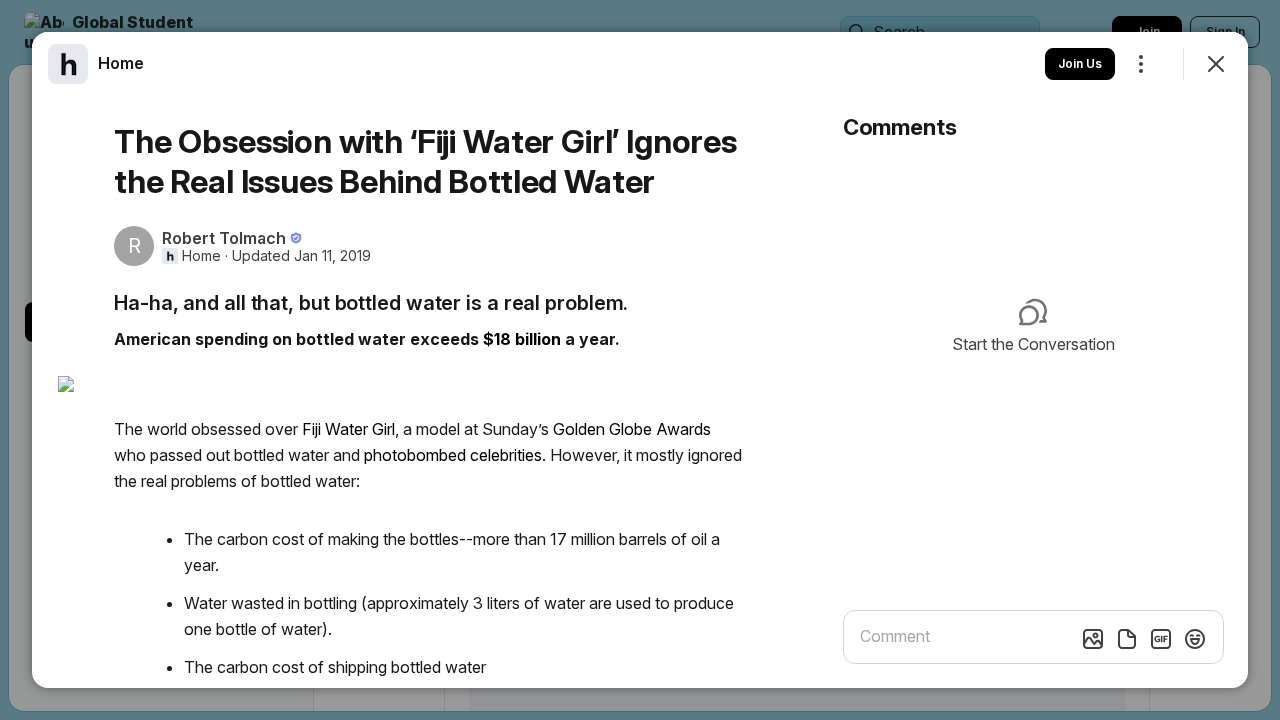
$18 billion (522, 339)
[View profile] (68, 64)
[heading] (121, 63)
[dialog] (640, 360)
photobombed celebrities (453, 455)
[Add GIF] (1161, 639)
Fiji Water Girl (348, 429)
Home (201, 256)
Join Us (1080, 63)
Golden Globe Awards (632, 429)
